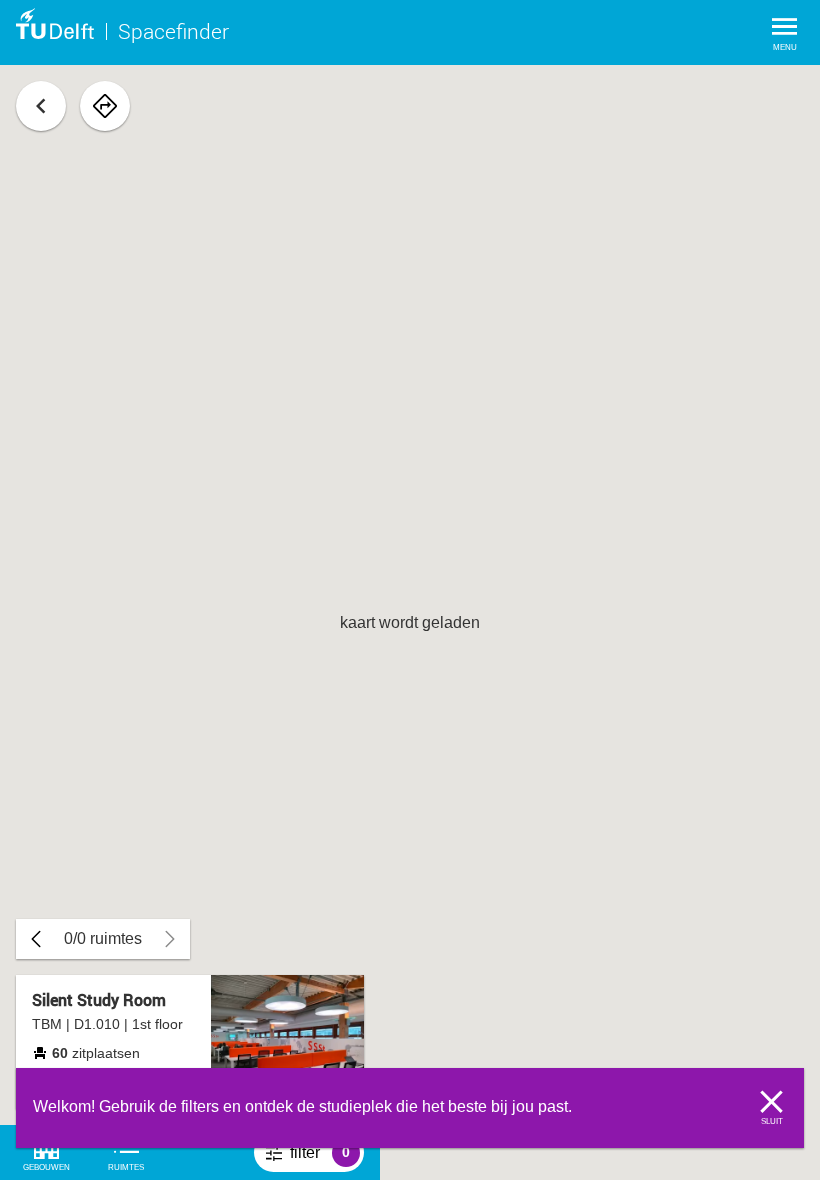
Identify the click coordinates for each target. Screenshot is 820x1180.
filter (327, 1158)
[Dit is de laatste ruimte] (36, 939)
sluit (772, 1121)
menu (785, 47)
